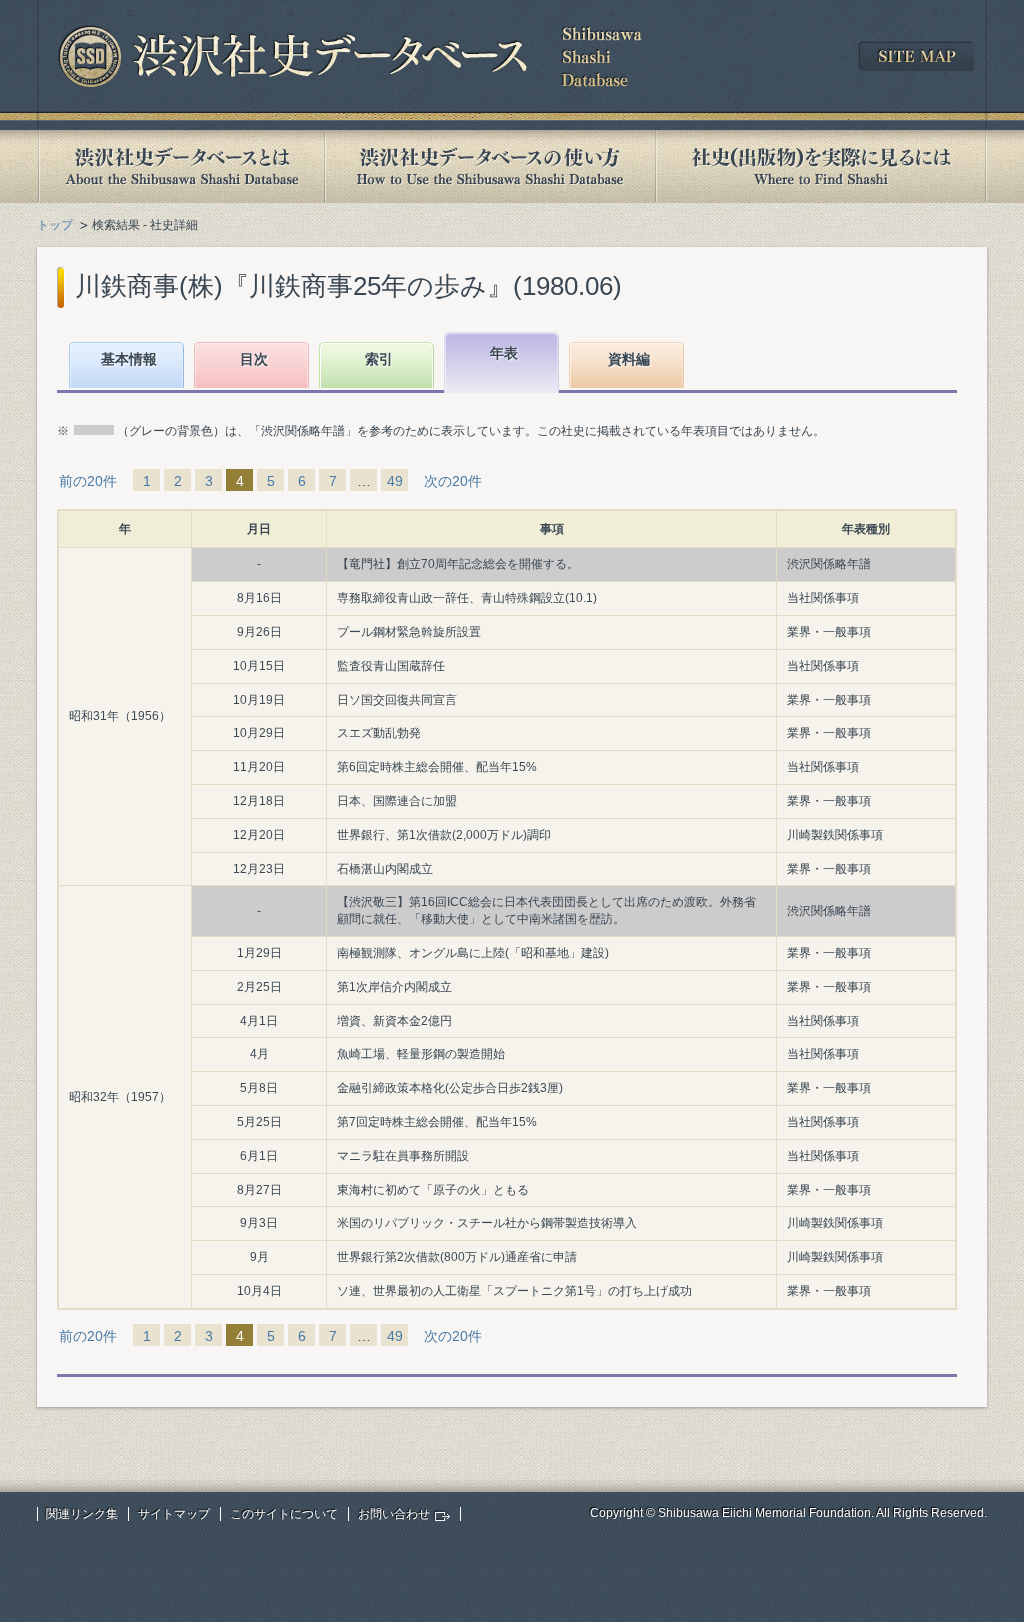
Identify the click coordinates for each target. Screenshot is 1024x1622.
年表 (504, 353)
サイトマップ (174, 1514)
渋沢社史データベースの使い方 (490, 166)
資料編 (629, 359)
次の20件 (453, 481)
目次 (254, 359)
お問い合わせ (394, 1514)
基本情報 (129, 359)
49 (395, 481)
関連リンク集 (82, 1514)
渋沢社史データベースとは (180, 166)
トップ (55, 225)
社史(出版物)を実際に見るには (821, 166)
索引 (379, 359)
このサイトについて (284, 1514)
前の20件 (88, 481)
